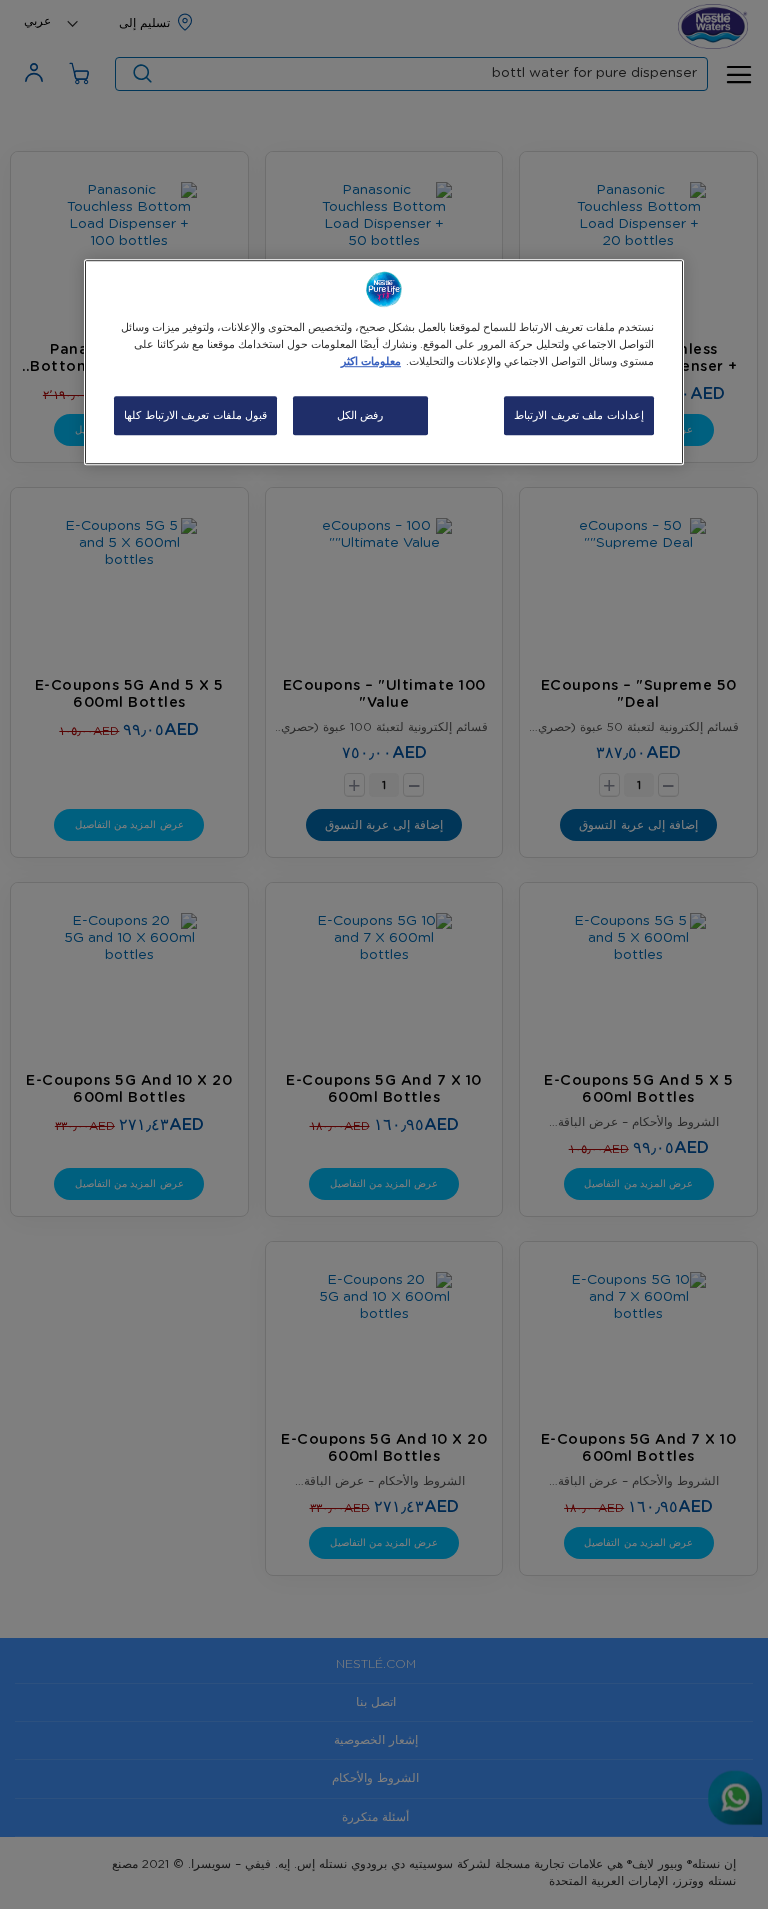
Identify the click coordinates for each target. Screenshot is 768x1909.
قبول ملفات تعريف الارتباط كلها (195, 415)
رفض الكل (360, 415)
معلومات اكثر (371, 362)
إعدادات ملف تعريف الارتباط (579, 415)
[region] (384, 363)
